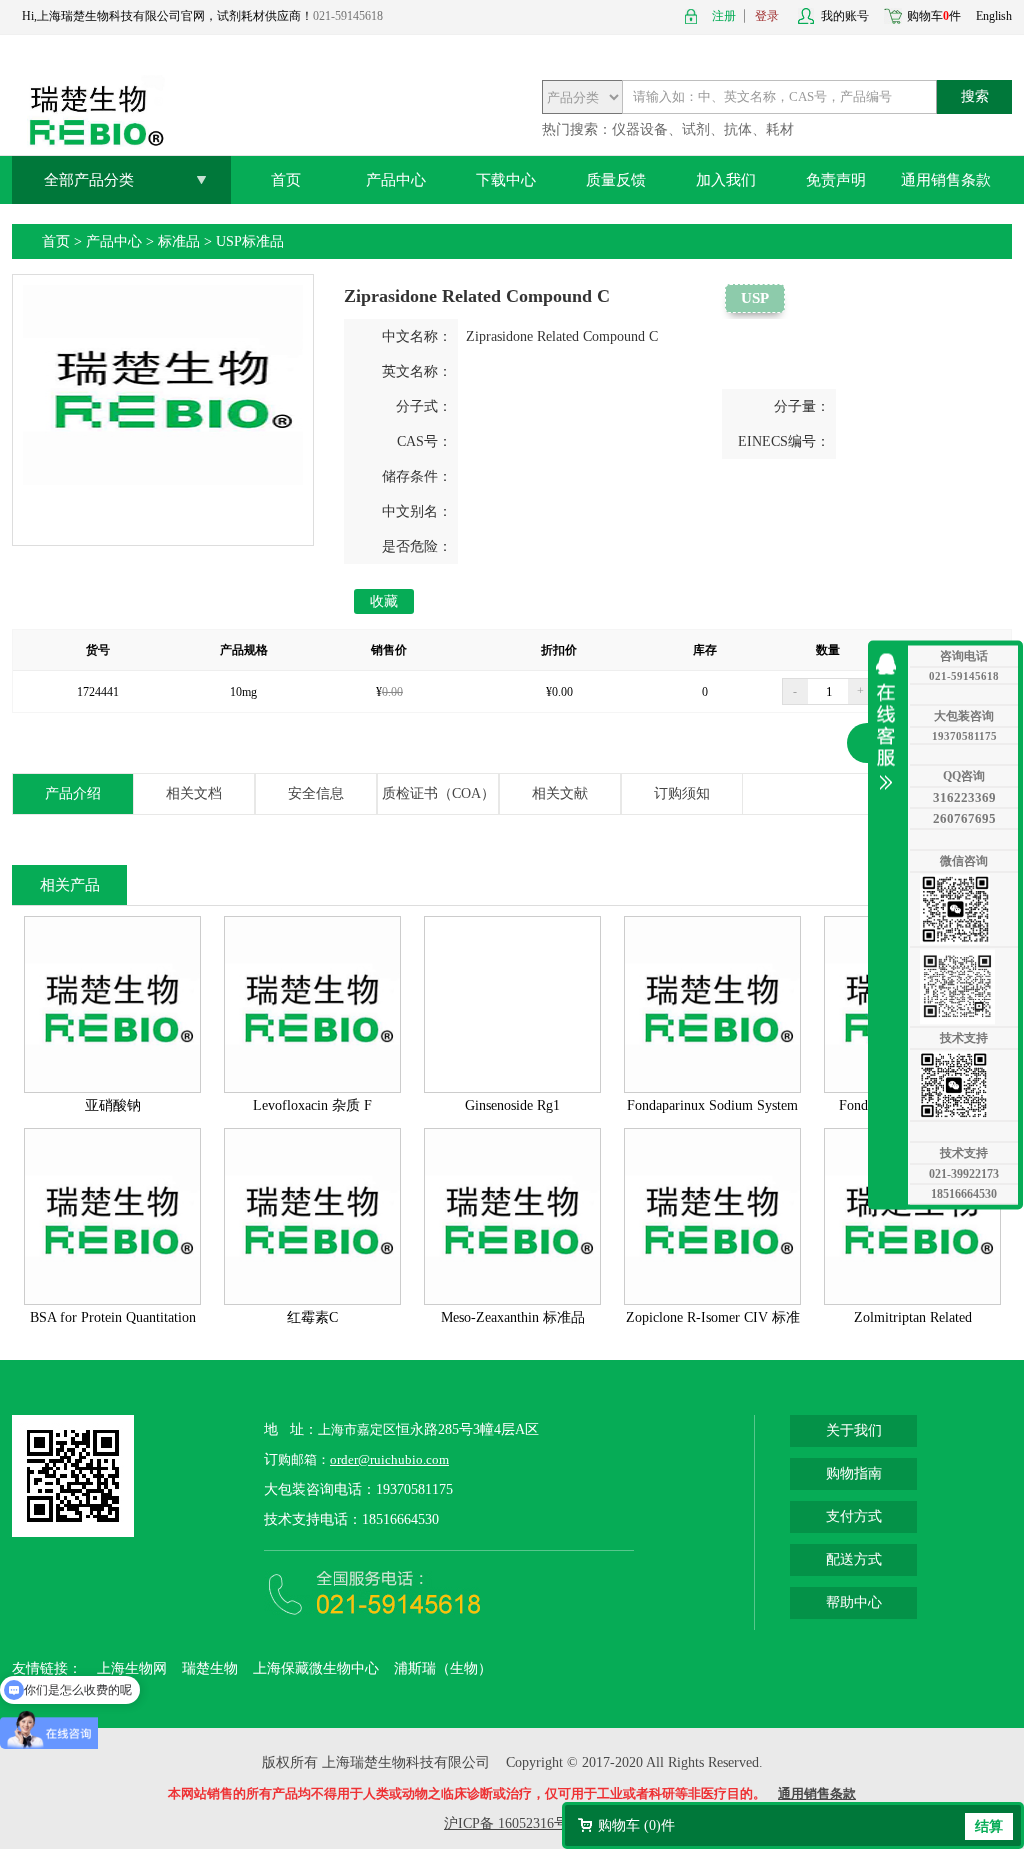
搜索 (975, 96)
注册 (724, 16)
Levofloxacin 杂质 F (312, 1105)
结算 (989, 1826)
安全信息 (316, 793)
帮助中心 (854, 1602)
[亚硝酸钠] (112, 1087)
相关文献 (560, 793)
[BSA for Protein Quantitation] (112, 1299)
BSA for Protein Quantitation (113, 1317)
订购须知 (682, 793)
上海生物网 (132, 1668)
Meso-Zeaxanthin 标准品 (513, 1317)
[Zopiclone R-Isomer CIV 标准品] (712, 1299)
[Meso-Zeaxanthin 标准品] (512, 1299)
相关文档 (194, 793)
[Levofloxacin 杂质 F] (312, 1087)
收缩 (891, 721)
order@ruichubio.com (389, 1459)
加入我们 (726, 180)
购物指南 (854, 1473)
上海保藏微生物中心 (316, 1668)
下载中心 (506, 180)
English (994, 16)
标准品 (179, 241)
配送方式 (854, 1559)
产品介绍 (73, 793)
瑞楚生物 (210, 1668)
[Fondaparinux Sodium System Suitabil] (712, 1087)
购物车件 (934, 16)
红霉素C (312, 1317)
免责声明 (836, 180)
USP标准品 (250, 241)
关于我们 (854, 1430)
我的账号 (845, 16)
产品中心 (396, 180)
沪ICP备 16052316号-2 (512, 1823)
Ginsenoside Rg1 (512, 1105)
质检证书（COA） (438, 793)
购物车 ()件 (636, 1825)
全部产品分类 (89, 180)
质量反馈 (616, 180)
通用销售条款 (946, 180)
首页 (286, 180)
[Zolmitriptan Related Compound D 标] (912, 1299)
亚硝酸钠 (113, 1105)
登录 (767, 16)
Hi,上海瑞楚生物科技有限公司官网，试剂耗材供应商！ (167, 16)
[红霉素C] (312, 1299)
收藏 (384, 601)
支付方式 (854, 1516)
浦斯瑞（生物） (443, 1668)
